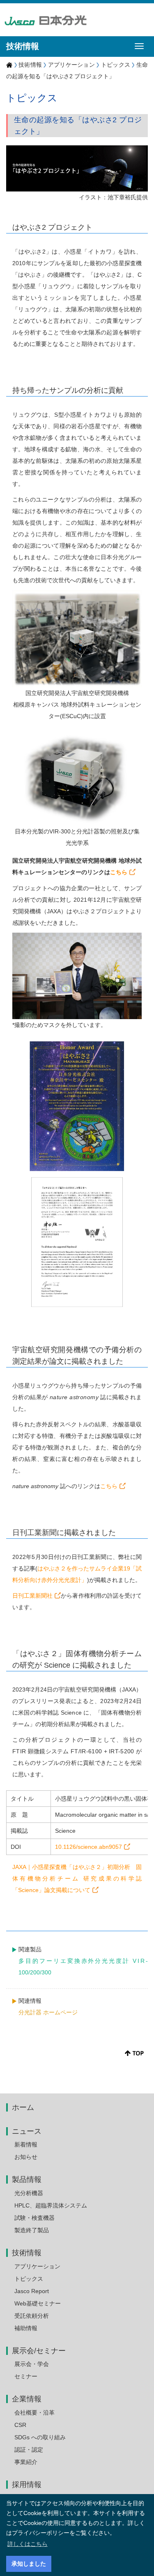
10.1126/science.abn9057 (88, 1847)
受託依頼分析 (32, 2316)
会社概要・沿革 (34, 2413)
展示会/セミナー (39, 2351)
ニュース (27, 2131)
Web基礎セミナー (38, 2303)
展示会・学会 (32, 2364)
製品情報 (27, 2179)
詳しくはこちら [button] (28, 2544)
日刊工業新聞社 (32, 1596)
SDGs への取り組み (40, 2437)
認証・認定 (29, 2450)
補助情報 (26, 2328)
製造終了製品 (32, 2230)
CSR (20, 2425)
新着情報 (26, 2144)
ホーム (23, 2107)
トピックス (116, 65)
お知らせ (26, 2157)
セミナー (26, 2376)
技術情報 (30, 65)
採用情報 (27, 2485)
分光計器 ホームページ (48, 2012)
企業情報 (27, 2399)
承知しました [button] (29, 2564)
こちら (119, 872)
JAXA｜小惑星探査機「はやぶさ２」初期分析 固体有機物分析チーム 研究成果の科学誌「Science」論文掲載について (77, 1878)
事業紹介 (26, 2462)
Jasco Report (32, 2291)
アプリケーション (71, 65)
